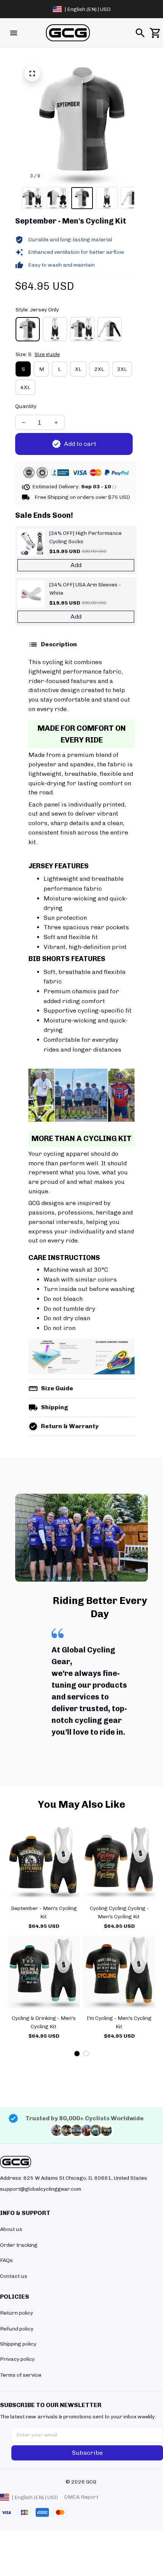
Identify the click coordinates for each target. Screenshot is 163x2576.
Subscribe (87, 2453)
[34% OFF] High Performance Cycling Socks (85, 537)
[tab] (77, 2054)
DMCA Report (81, 2497)
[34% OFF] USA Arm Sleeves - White (85, 589)
